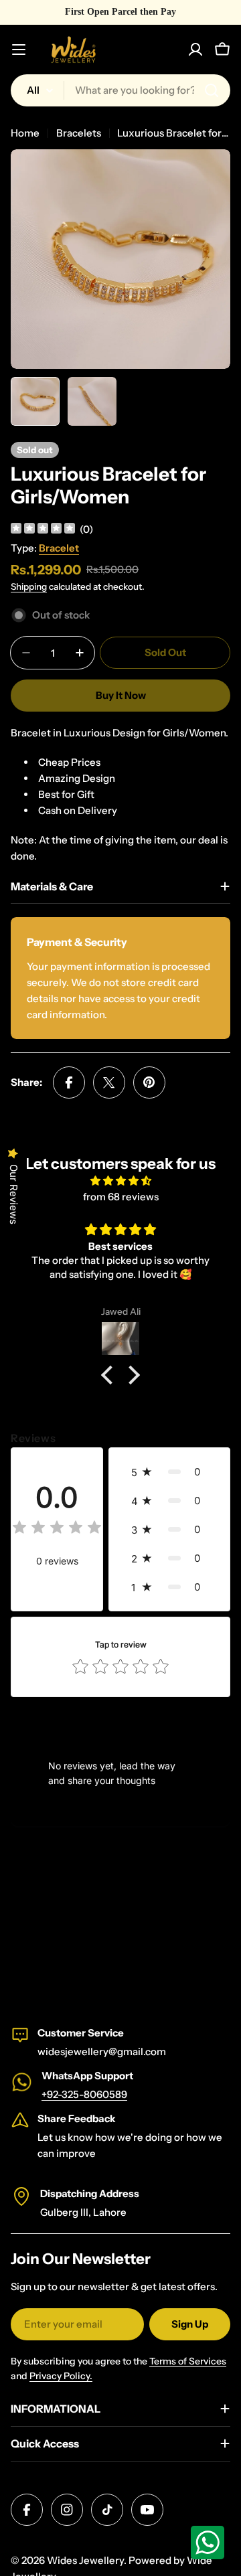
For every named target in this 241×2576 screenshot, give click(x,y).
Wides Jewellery (85, 2560)
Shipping (29, 586)
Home (25, 133)
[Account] (195, 50)
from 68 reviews (121, 1197)
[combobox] (120, 90)
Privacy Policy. (61, 2376)
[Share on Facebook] (69, 1082)
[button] (110, 1375)
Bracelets (79, 133)
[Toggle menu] (19, 50)
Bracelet (59, 548)
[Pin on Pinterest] (149, 1082)
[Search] (212, 90)
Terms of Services (188, 2361)
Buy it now (121, 695)
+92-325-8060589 (84, 2094)
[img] (43, 530)
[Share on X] (109, 1082)
